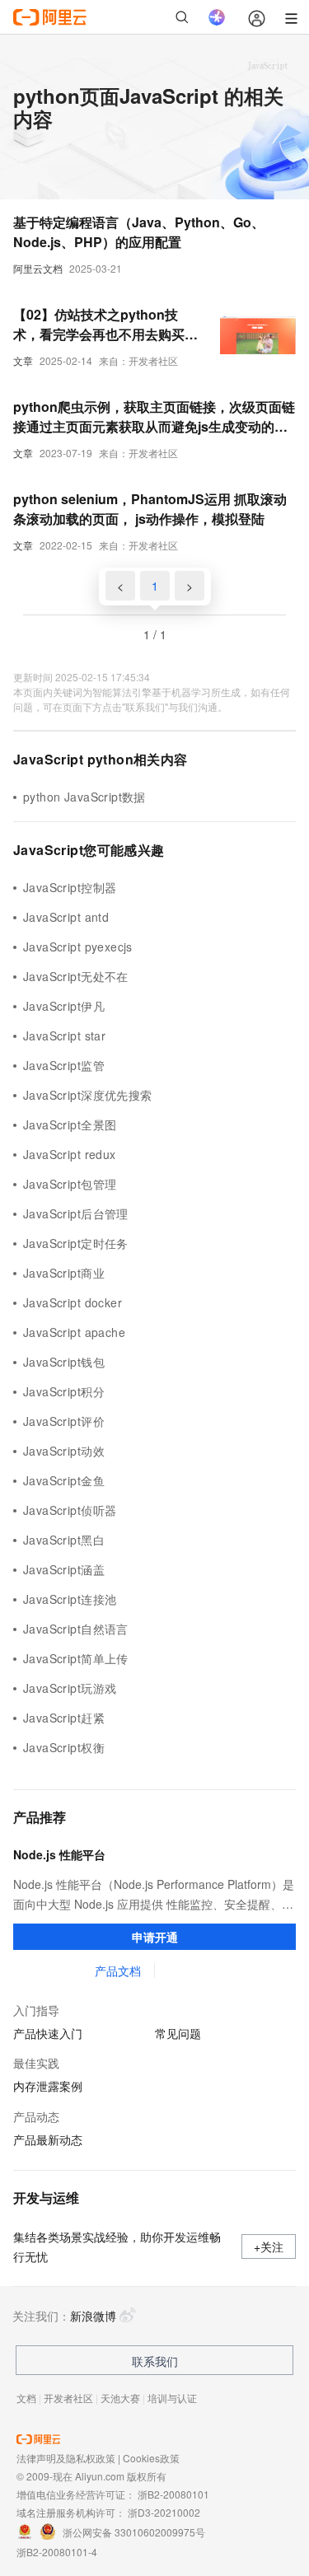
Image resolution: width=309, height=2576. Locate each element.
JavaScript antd (66, 917)
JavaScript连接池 (70, 1599)
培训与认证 (172, 2398)
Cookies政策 (151, 2458)
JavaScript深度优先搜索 (88, 1095)
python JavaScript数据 (84, 797)
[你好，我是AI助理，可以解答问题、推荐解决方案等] (217, 17)
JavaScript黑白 (64, 1540)
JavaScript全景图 (70, 1124)
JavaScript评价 (64, 1421)
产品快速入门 (48, 2033)
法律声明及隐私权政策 (66, 2458)
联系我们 (155, 2361)
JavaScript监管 (64, 1065)
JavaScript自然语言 (76, 1629)
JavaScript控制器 (70, 887)
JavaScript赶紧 (64, 1718)
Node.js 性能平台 (59, 1854)
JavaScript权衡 (64, 1747)
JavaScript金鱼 (64, 1480)
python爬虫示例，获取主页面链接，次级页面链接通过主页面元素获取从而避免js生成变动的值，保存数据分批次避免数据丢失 (154, 417)
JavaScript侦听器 (70, 1510)
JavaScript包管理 (70, 1184)
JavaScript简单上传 (76, 1658)
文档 (26, 2398)
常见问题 (178, 2033)
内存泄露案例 (48, 2086)
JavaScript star (64, 1036)
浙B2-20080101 (173, 2494)
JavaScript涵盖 (64, 1569)
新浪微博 (93, 2316)
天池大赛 (120, 2398)
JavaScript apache (74, 1332)
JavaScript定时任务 (76, 1243)
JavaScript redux (70, 1154)
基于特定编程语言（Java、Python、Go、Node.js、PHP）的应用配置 (139, 232)
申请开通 (155, 1937)
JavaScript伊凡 (64, 1006)
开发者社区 (68, 2398)
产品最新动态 (48, 2139)
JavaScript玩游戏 (70, 1688)
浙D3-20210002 (164, 2512)
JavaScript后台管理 (76, 1213)
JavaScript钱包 (64, 1362)
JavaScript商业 (64, 1273)
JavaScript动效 (64, 1451)
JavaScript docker (73, 1302)
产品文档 (118, 1971)
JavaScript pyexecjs (78, 947)
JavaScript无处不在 (76, 976)
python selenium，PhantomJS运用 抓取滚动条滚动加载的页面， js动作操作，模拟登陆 (150, 509)
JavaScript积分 (64, 1391)
